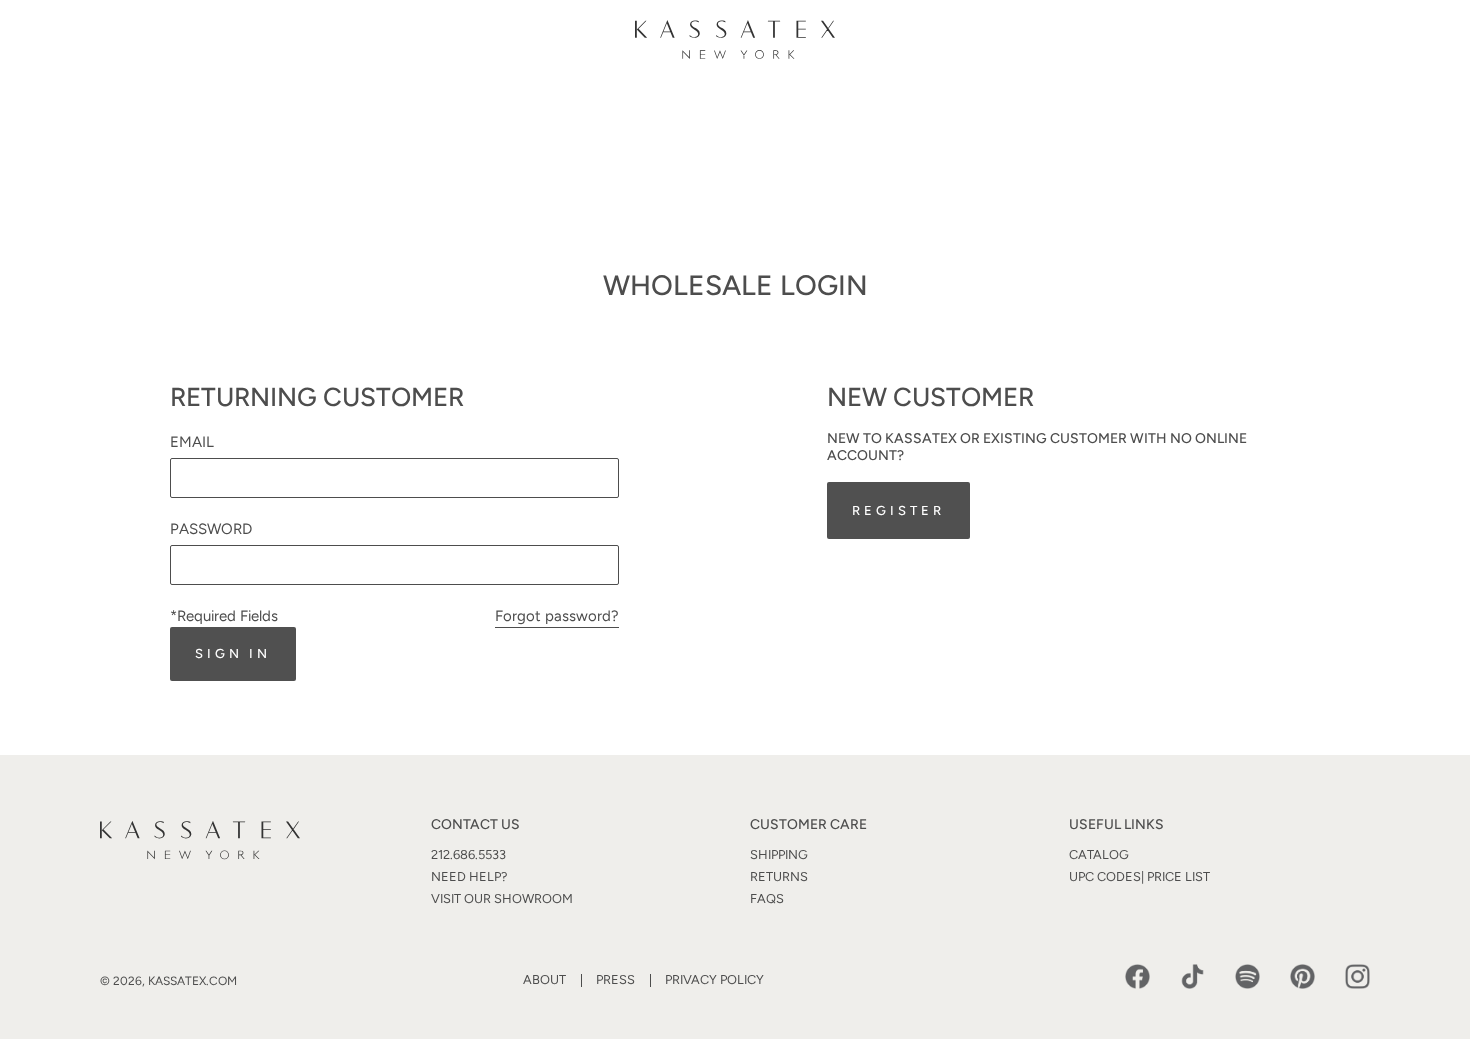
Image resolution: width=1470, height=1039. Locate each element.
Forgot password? (557, 616)
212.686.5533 (468, 854)
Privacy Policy (714, 979)
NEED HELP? (469, 876)
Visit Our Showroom (502, 898)
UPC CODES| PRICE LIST (1139, 876)
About (544, 979)
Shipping (779, 854)
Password (211, 529)
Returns (779, 876)
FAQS (767, 898)
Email (192, 442)
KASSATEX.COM (192, 981)
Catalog (1099, 854)
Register (898, 510)
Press (615, 979)
